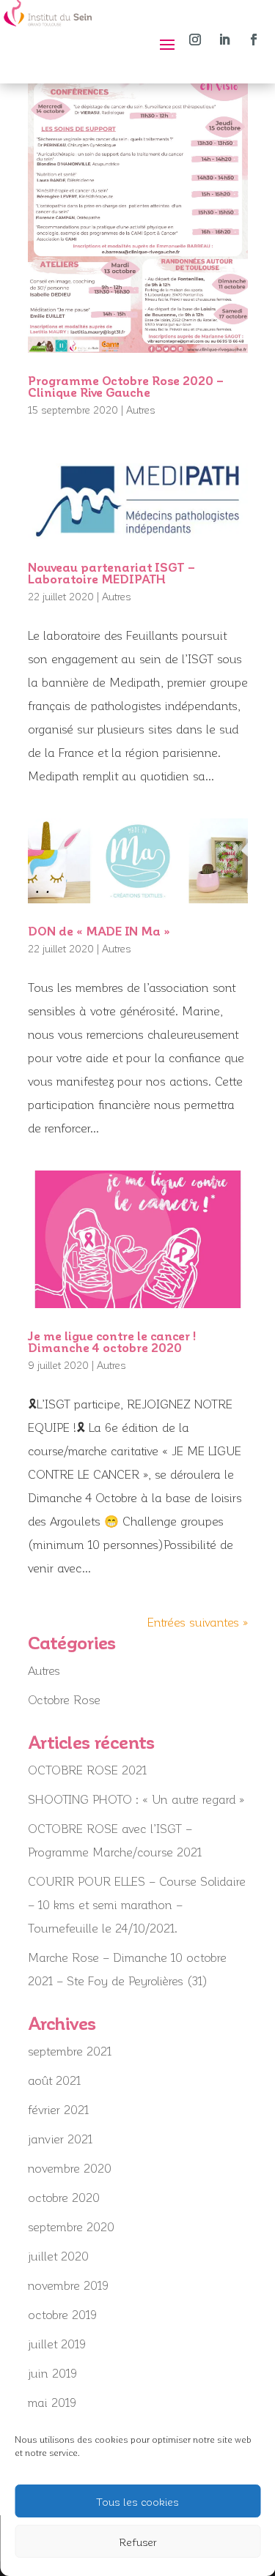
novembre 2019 (68, 2285)
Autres (141, 410)
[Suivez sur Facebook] (254, 40)
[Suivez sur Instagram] (195, 40)
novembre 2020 (70, 2168)
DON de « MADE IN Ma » (99, 931)
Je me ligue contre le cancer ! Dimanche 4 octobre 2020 (112, 1341)
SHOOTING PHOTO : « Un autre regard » (136, 1799)
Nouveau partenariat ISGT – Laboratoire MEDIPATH (111, 573)
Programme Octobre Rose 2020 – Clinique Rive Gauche (126, 386)
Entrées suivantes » (198, 1622)
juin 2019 (52, 2373)
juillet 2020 (58, 2256)
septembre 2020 (71, 2226)
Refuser (138, 2542)
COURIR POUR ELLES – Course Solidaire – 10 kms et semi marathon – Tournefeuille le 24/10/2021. (137, 1904)
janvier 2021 (60, 2139)
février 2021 (58, 2109)
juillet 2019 (57, 2344)
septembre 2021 (70, 2051)
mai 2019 (52, 2402)
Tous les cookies (137, 2501)
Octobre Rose (64, 1699)
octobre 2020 (64, 2197)
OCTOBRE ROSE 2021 (87, 1770)
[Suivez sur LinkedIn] (224, 40)
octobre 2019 (62, 2314)
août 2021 (54, 2080)
